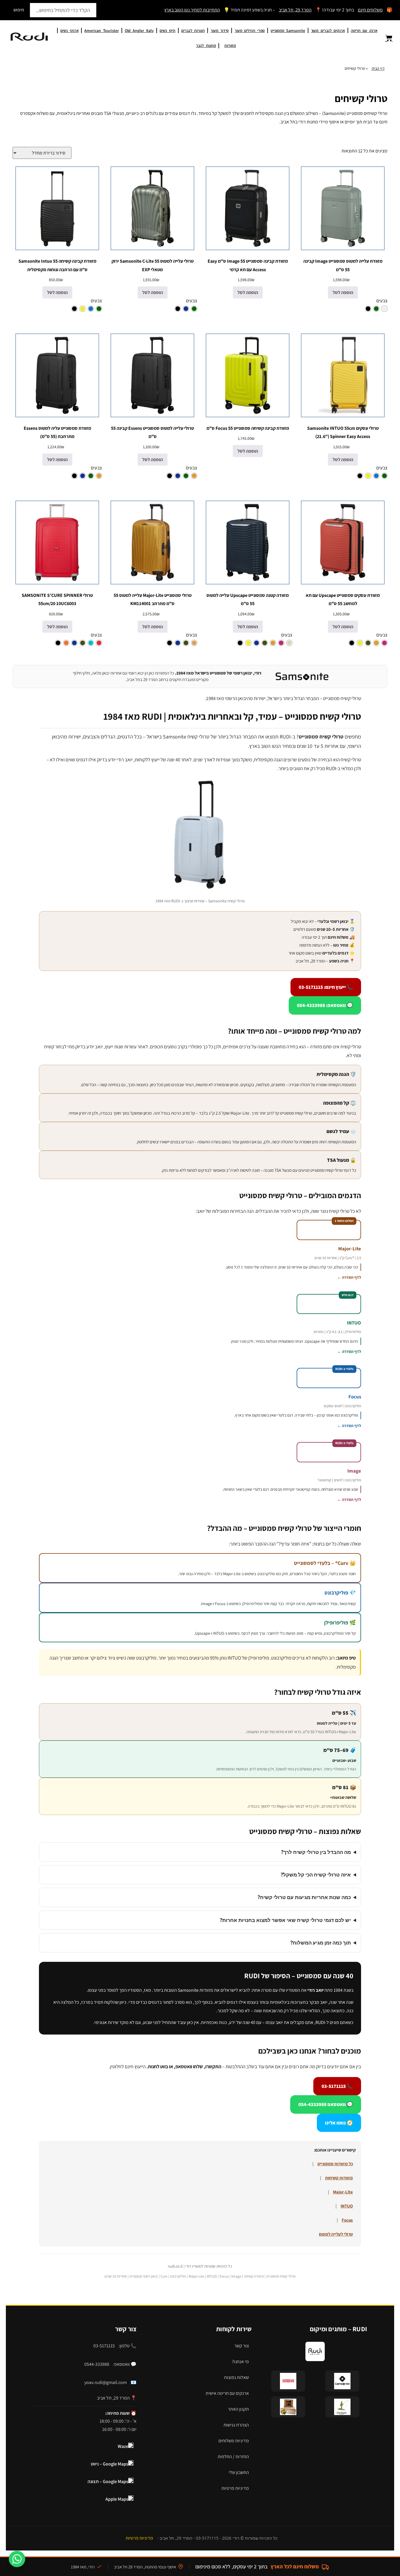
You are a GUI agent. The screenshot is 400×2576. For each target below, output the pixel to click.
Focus (347, 2220)
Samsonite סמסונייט (288, 30)
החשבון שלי (239, 2472)
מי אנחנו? (240, 2362)
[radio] (384, 309)
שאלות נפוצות (236, 2377)
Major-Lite (343, 2192)
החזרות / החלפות (233, 2457)
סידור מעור (220, 30)
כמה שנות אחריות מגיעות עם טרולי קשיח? (304, 1897)
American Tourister (101, 30)
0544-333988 (97, 2364)
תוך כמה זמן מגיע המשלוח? (321, 1943)
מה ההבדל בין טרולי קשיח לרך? (316, 1852)
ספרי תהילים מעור (250, 30)
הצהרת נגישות (236, 2425)
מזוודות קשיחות (339, 2178)
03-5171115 (104, 2346)
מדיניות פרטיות (235, 2488)
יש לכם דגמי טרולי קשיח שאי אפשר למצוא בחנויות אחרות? (285, 1920)
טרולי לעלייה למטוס (336, 2234)
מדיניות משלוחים (234, 2441)
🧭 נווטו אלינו (339, 2123)
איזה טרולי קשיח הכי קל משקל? (316, 1875)
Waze (123, 2446)
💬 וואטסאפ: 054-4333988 (325, 1005)
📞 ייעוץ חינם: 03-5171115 (326, 987)
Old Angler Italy (139, 30)
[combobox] (63, 10)
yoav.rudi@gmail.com (106, 2382)
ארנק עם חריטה (364, 30)
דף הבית (378, 68)
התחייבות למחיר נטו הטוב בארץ (192, 10)
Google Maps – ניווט (110, 2464)
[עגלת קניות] (385, 38)
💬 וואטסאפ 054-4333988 (326, 2104)
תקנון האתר (238, 2409)
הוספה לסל (343, 292)
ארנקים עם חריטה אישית (227, 2393)
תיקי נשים (167, 30)
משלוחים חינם (370, 10)
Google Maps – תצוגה (108, 2481)
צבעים (382, 301)
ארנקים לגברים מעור (328, 30)
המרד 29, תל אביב (295, 10)
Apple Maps (117, 2499)
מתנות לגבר (206, 45)
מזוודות (230, 45)
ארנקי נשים (69, 30)
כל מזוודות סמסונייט (335, 2164)
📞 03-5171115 (337, 2086)
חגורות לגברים (193, 30)
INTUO (347, 2206)
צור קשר (242, 2346)
